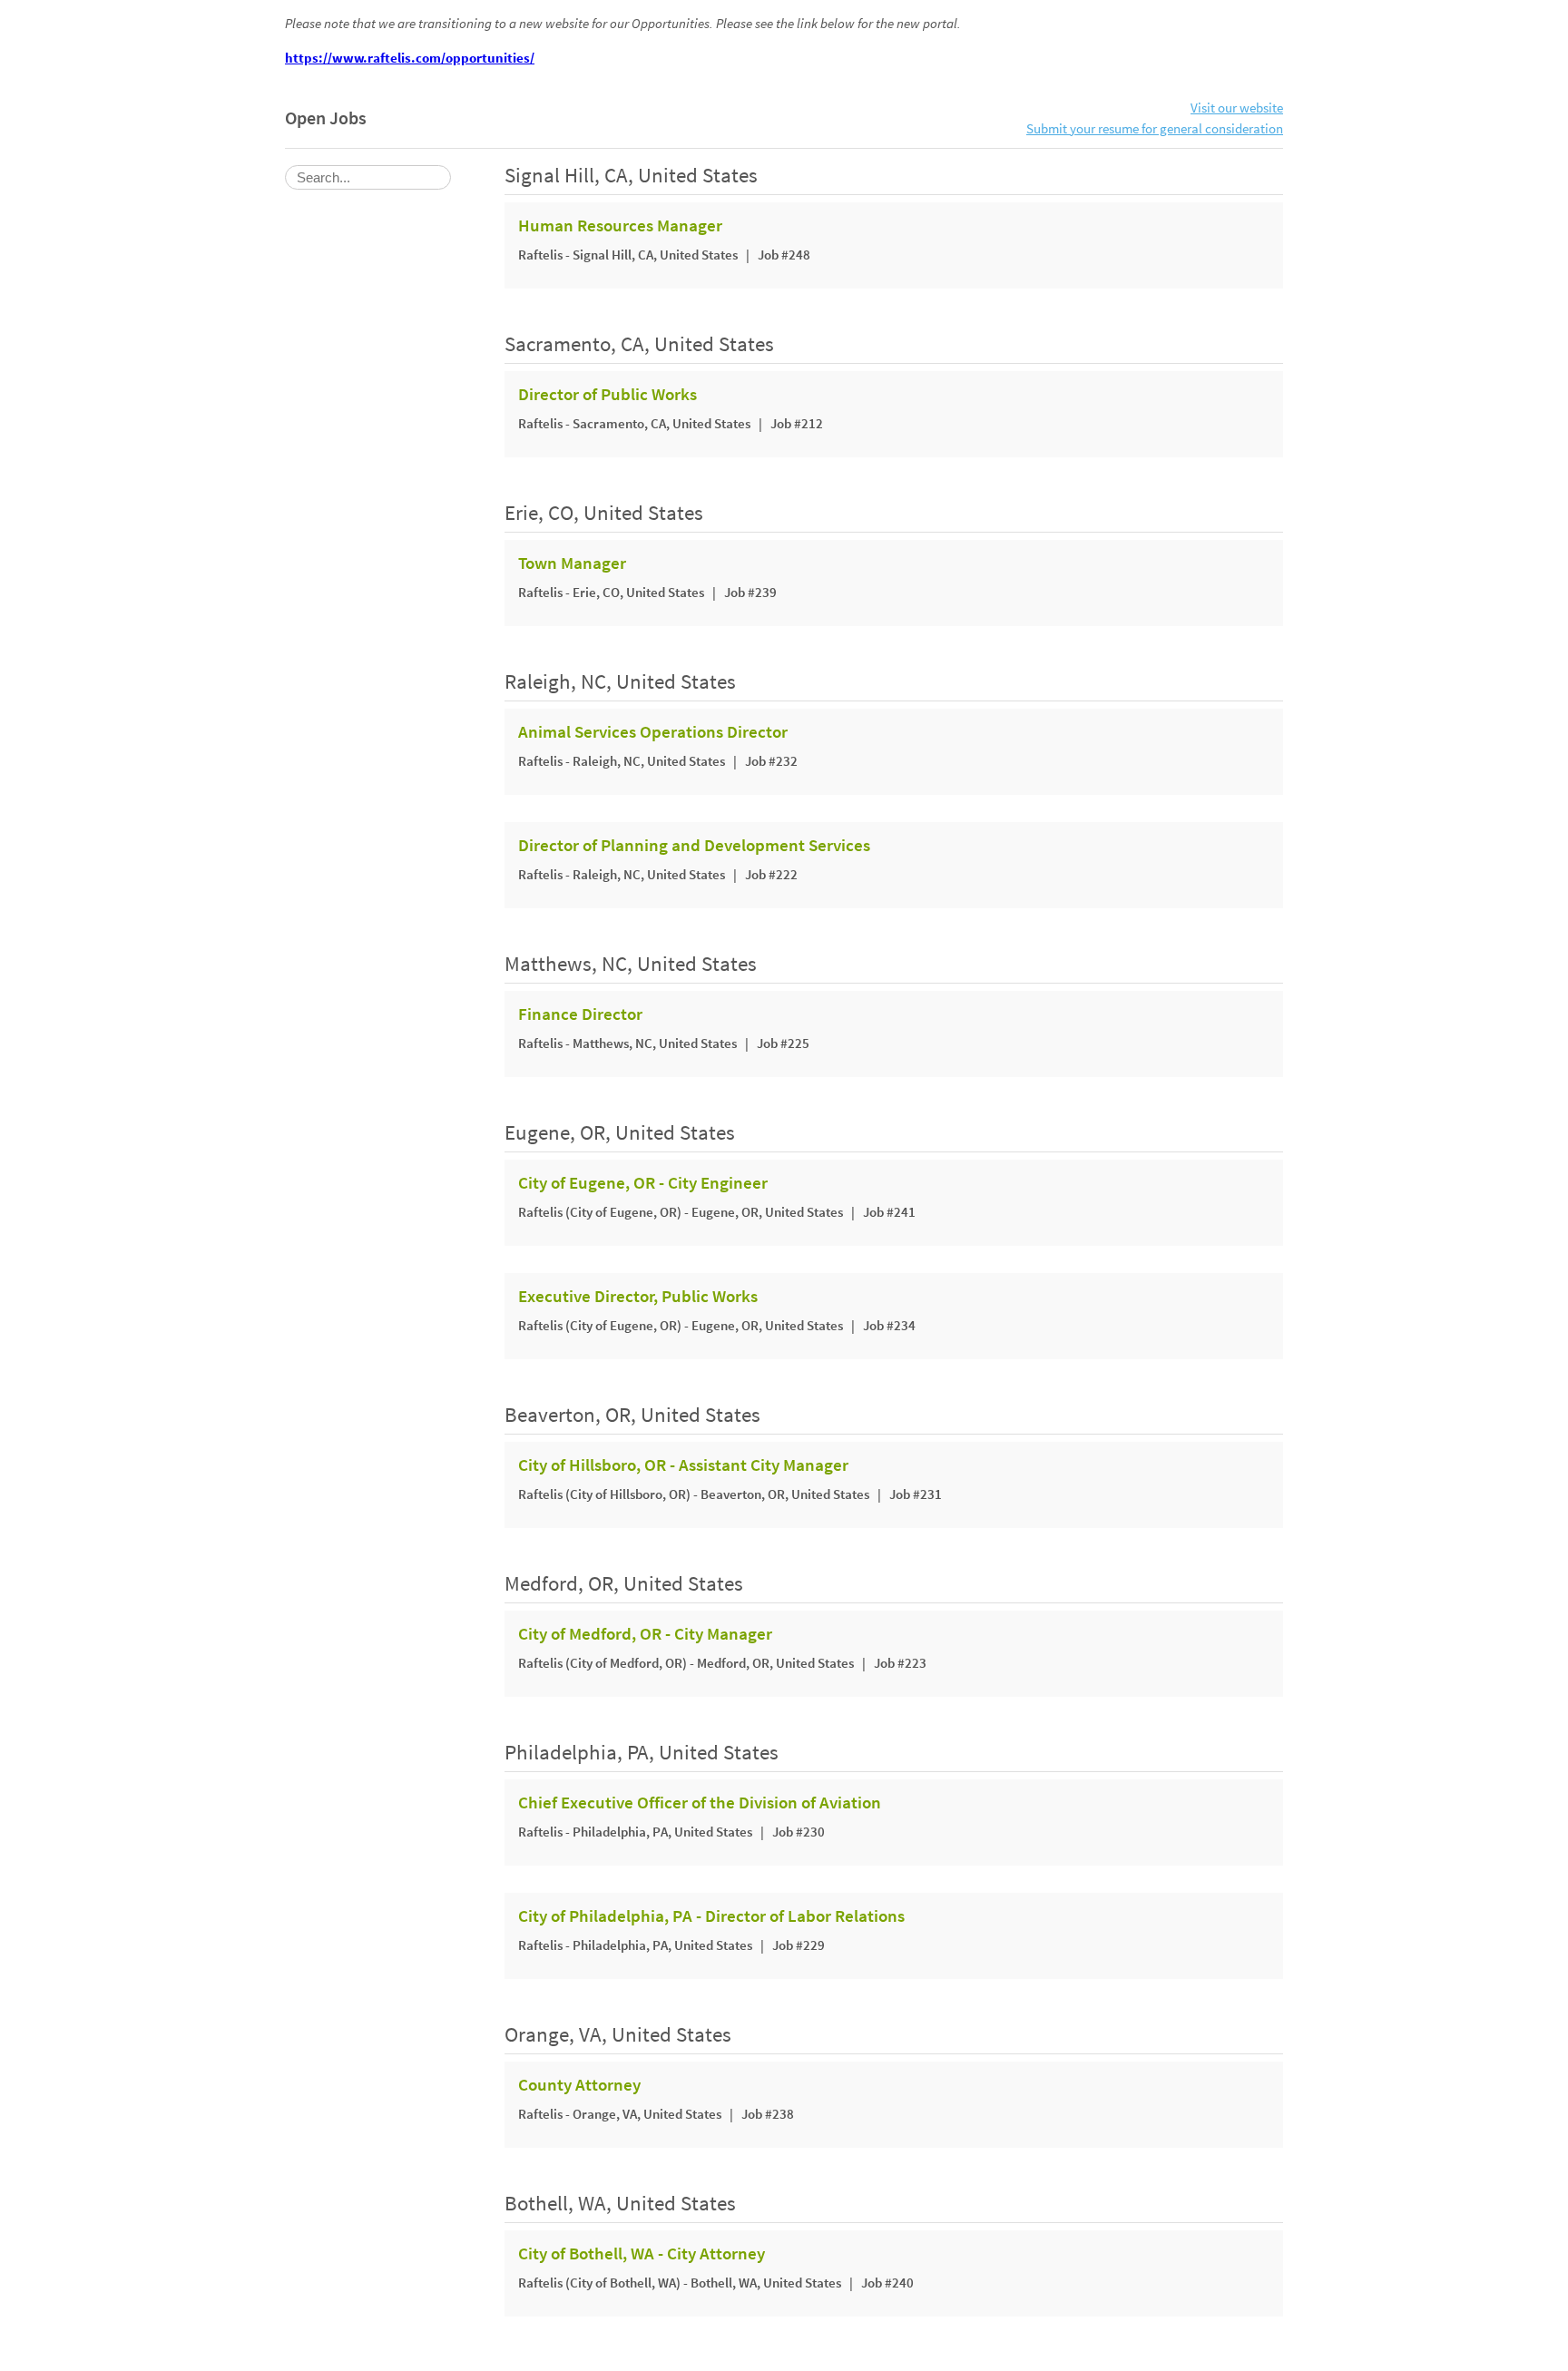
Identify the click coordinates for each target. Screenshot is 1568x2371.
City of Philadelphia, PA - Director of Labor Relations (711, 1916)
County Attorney (579, 2085)
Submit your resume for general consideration (1155, 128)
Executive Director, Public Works (638, 1297)
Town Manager (572, 563)
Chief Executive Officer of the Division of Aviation (700, 1803)
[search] (368, 177)
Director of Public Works (608, 395)
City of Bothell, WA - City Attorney (642, 2254)
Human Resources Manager (620, 226)
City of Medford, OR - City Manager (645, 1634)
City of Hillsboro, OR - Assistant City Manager (683, 1465)
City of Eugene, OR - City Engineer (643, 1183)
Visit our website (1237, 108)
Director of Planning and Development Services (694, 846)
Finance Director (580, 1014)
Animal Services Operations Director (653, 732)
